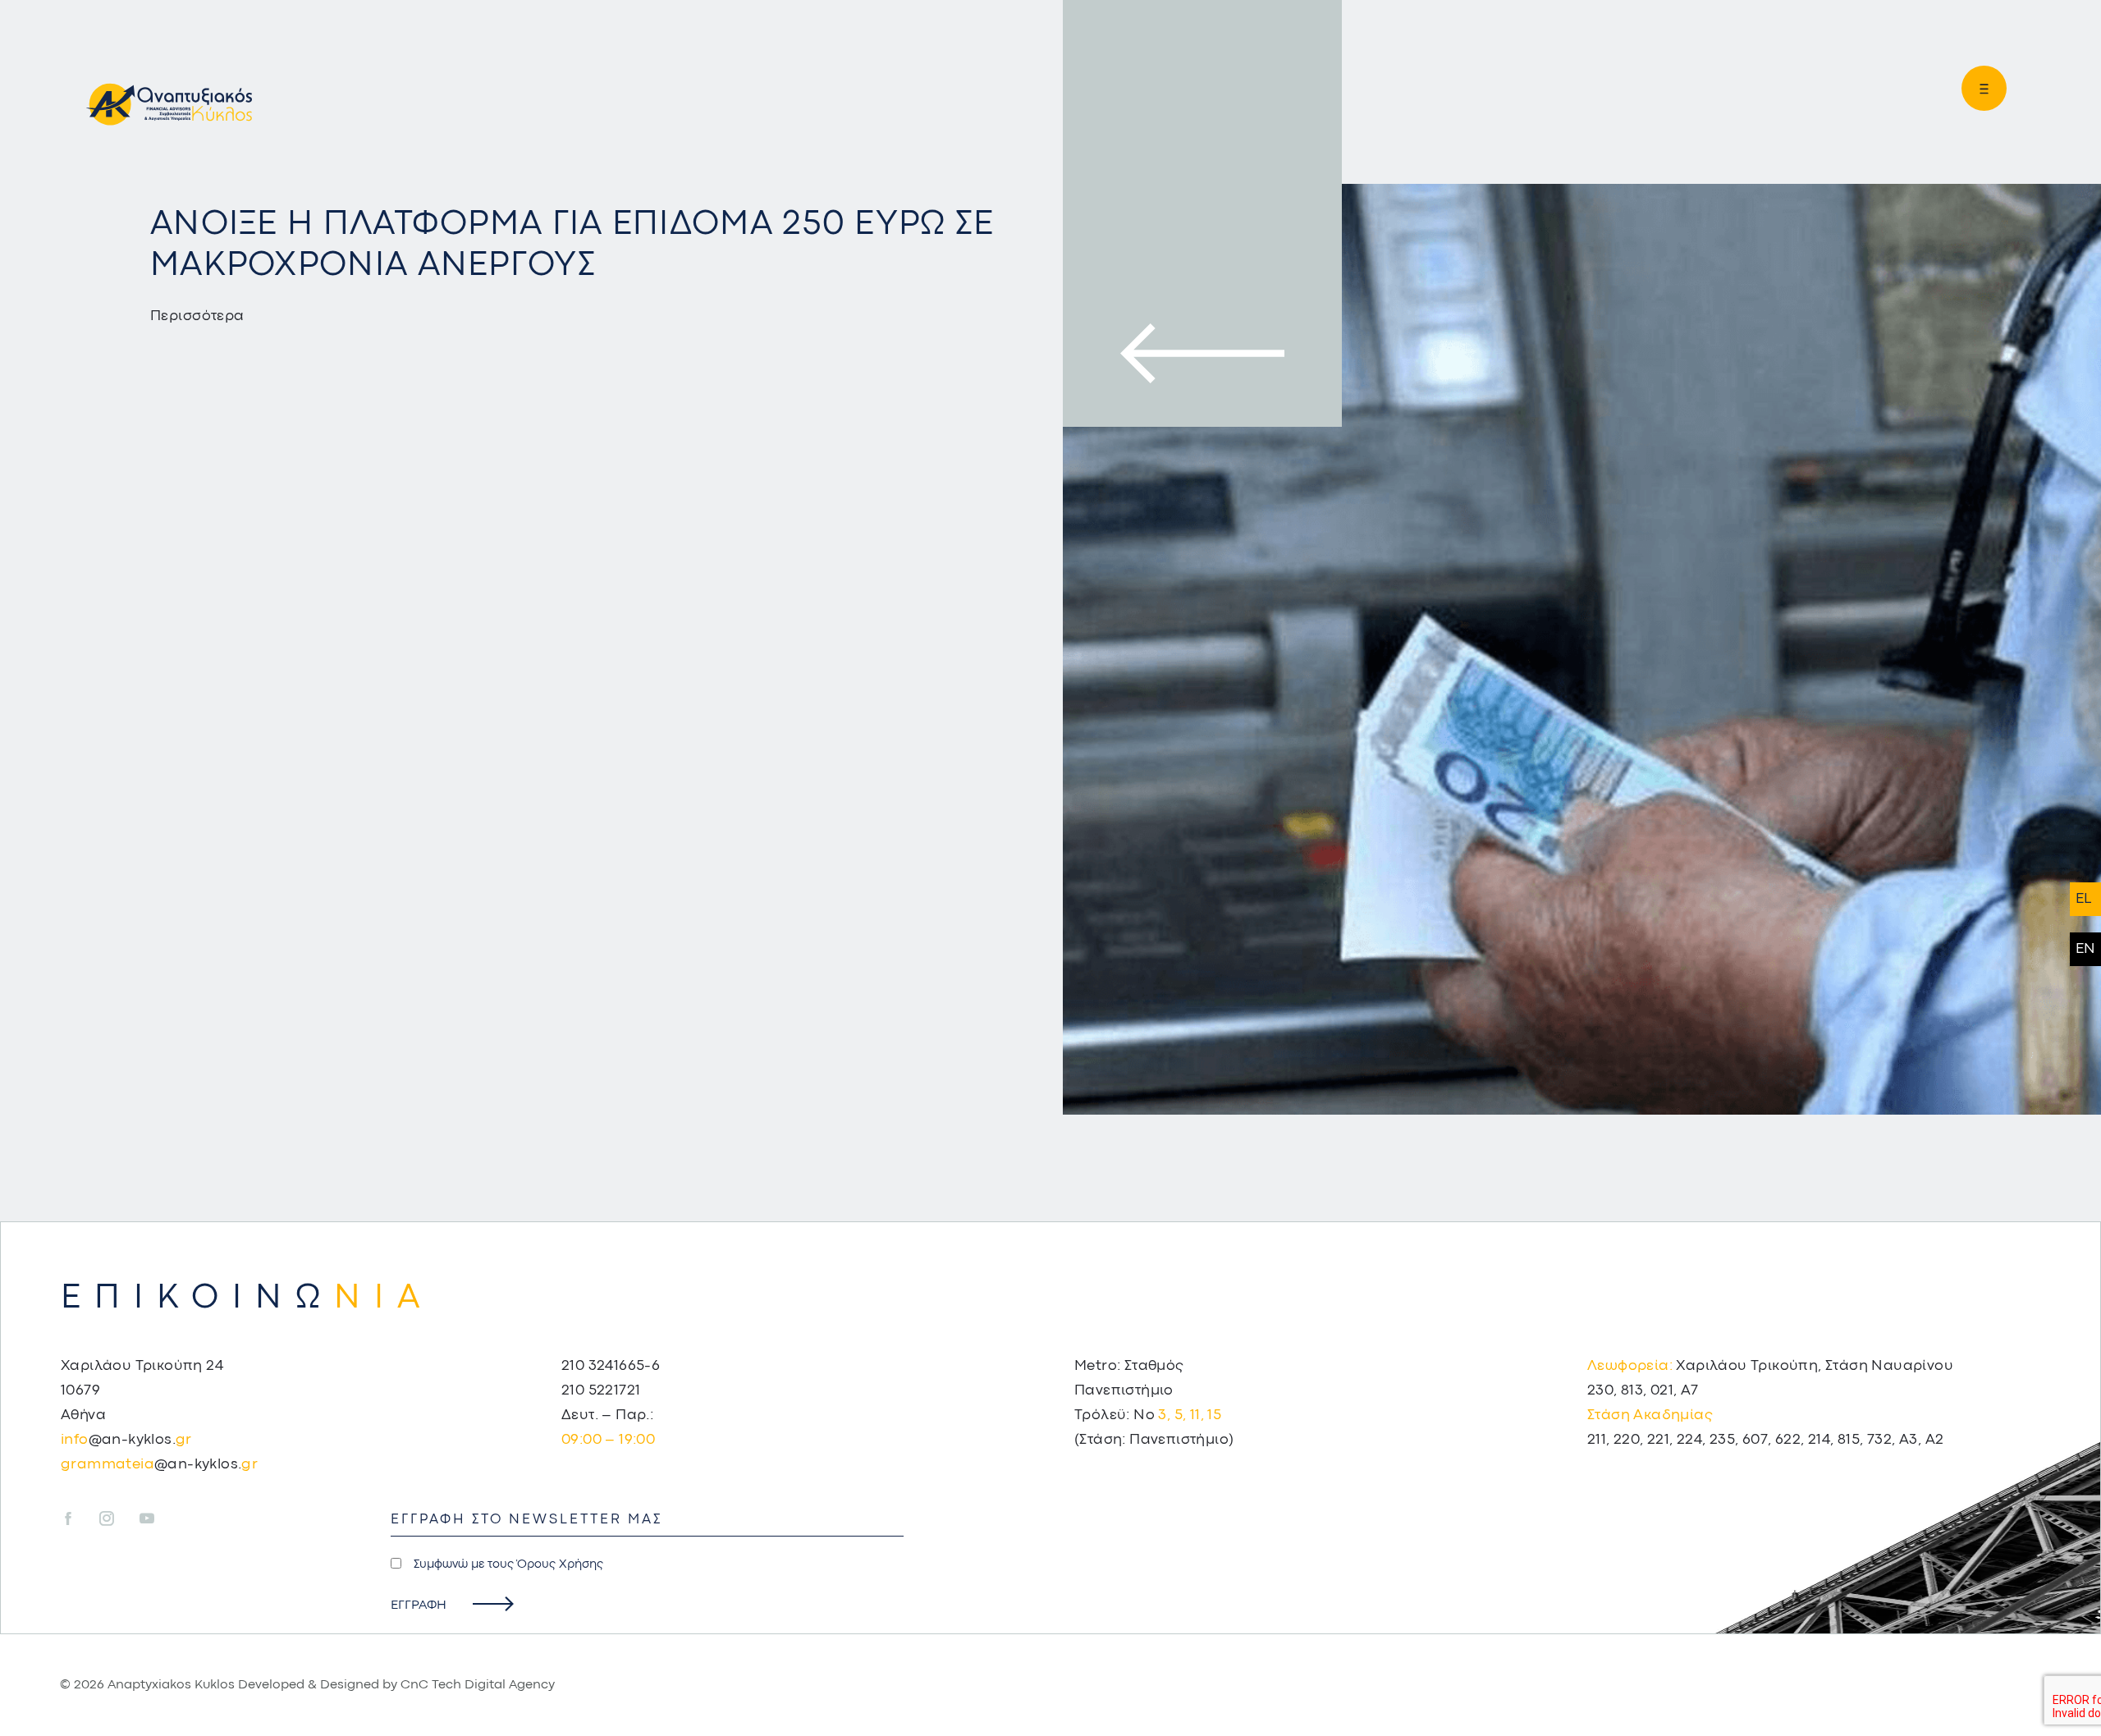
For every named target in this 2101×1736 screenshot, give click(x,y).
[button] (1977, 88)
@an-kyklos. (126, 1440)
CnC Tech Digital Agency (478, 1685)
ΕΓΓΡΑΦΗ (419, 1605)
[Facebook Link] (78, 1520)
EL (2083, 899)
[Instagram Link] (118, 1520)
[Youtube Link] (147, 1520)
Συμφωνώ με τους (508, 1565)
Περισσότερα (197, 316)
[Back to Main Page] (169, 102)
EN (2085, 949)
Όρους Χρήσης (560, 1565)
